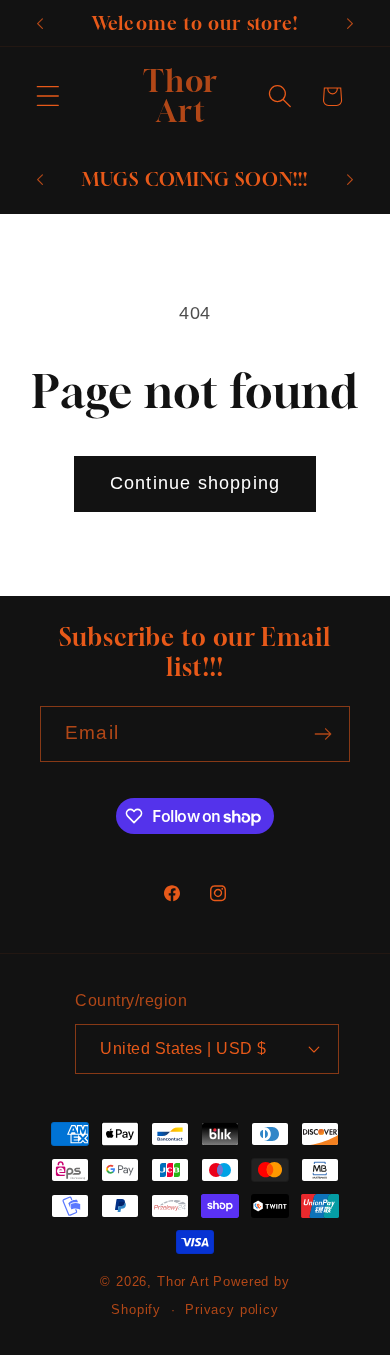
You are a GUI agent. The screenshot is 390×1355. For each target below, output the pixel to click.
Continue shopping (195, 483)
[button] (48, 96)
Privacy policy (232, 1309)
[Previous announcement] (40, 23)
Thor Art (183, 1281)
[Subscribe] (322, 734)
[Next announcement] (350, 23)
